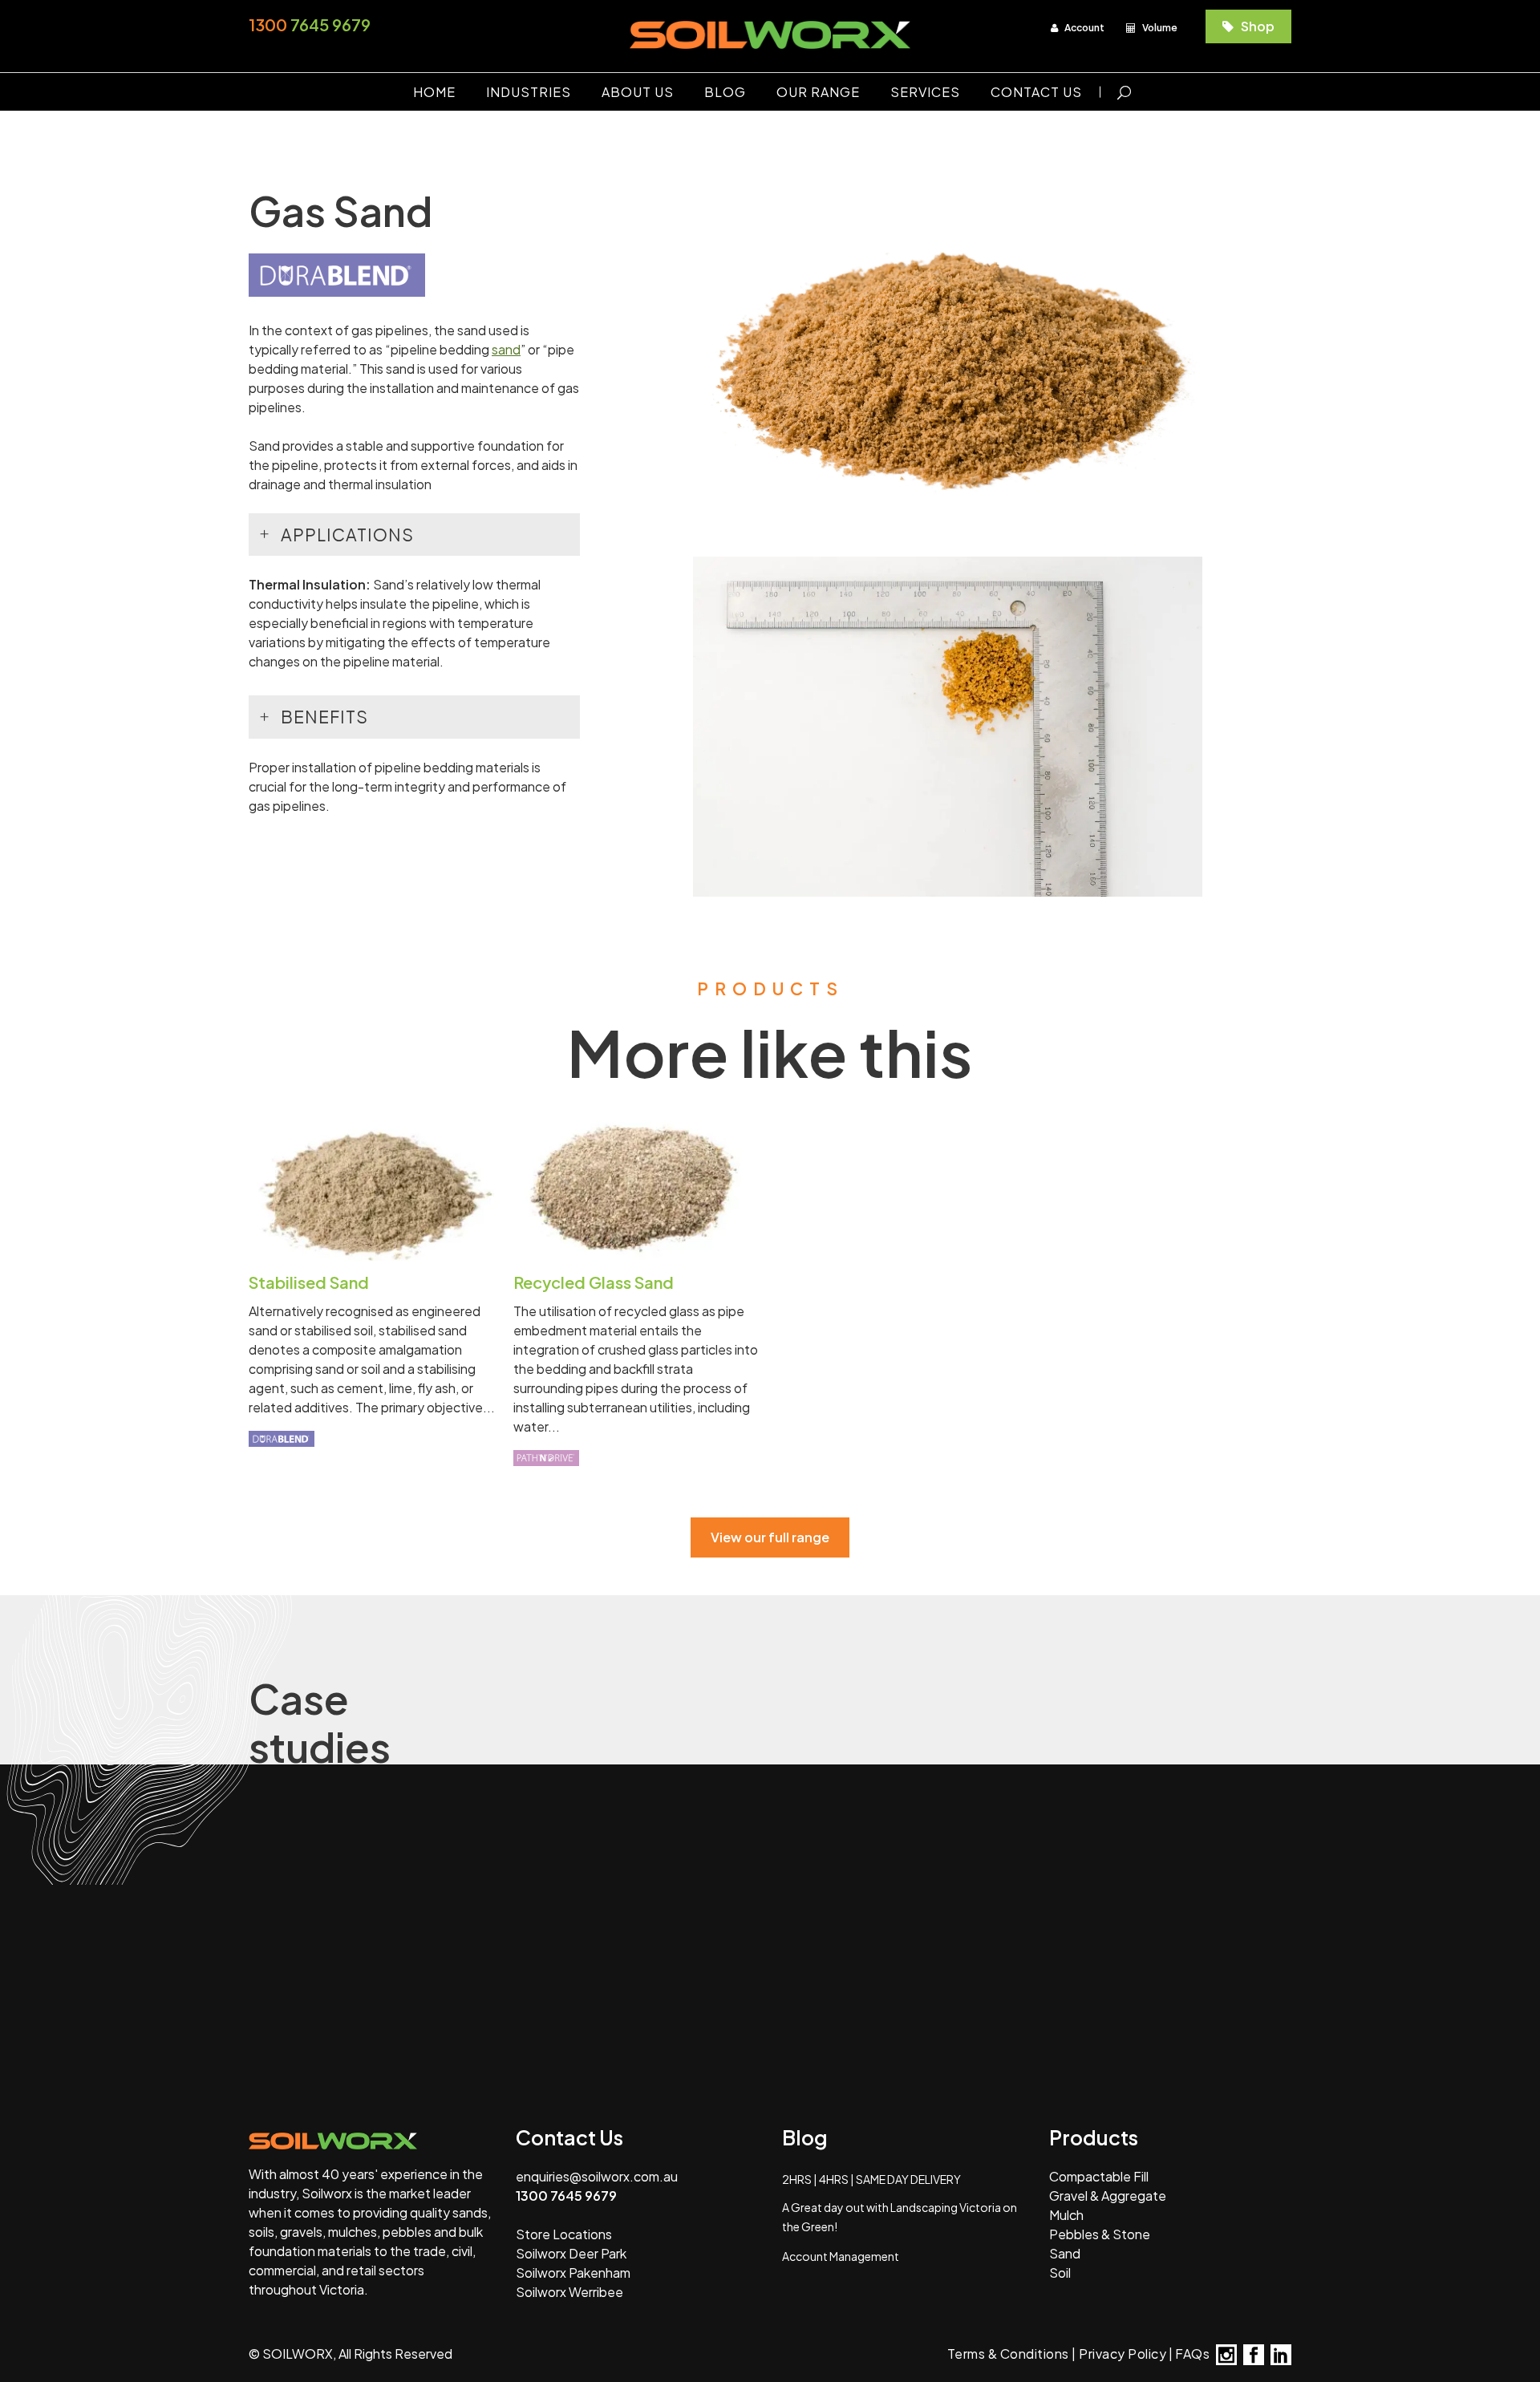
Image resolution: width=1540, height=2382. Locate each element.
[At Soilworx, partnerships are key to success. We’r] (899, 1845)
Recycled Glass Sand (594, 1282)
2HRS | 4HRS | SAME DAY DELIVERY (871, 2179)
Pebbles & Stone (1100, 2234)
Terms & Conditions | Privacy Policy (1057, 2354)
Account (1084, 28)
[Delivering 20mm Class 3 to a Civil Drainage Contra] (126, 1991)
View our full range (770, 1537)
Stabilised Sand (309, 1282)
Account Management (841, 2256)
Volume (1159, 28)
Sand (1065, 2253)
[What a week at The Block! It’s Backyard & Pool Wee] (641, 1991)
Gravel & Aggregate (1108, 2196)
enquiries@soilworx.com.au (597, 2176)
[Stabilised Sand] (373, 1186)
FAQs (1192, 2354)
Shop (1256, 26)
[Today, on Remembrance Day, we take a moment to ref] (641, 1845)
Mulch (1066, 2215)
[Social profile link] (1226, 2355)
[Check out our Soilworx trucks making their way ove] (384, 1991)
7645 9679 (310, 24)
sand (506, 349)
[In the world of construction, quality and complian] (1414, 1845)
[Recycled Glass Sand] (638, 1186)
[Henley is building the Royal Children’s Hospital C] (1156, 1845)
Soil (1060, 2273)
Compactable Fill (1099, 2176)
